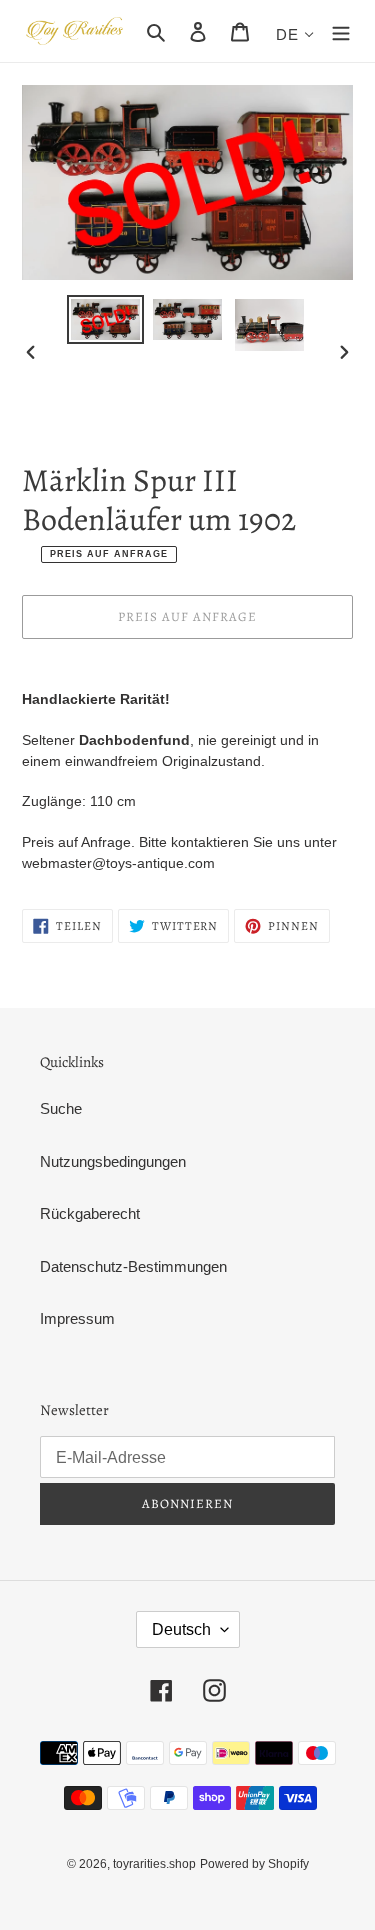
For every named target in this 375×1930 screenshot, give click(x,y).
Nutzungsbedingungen (113, 1161)
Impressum (77, 1318)
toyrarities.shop (154, 1864)
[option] (106, 319)
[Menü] (341, 31)
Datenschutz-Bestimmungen (133, 1266)
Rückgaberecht (90, 1213)
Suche (61, 1108)
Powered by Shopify (254, 1864)
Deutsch (181, 1629)
